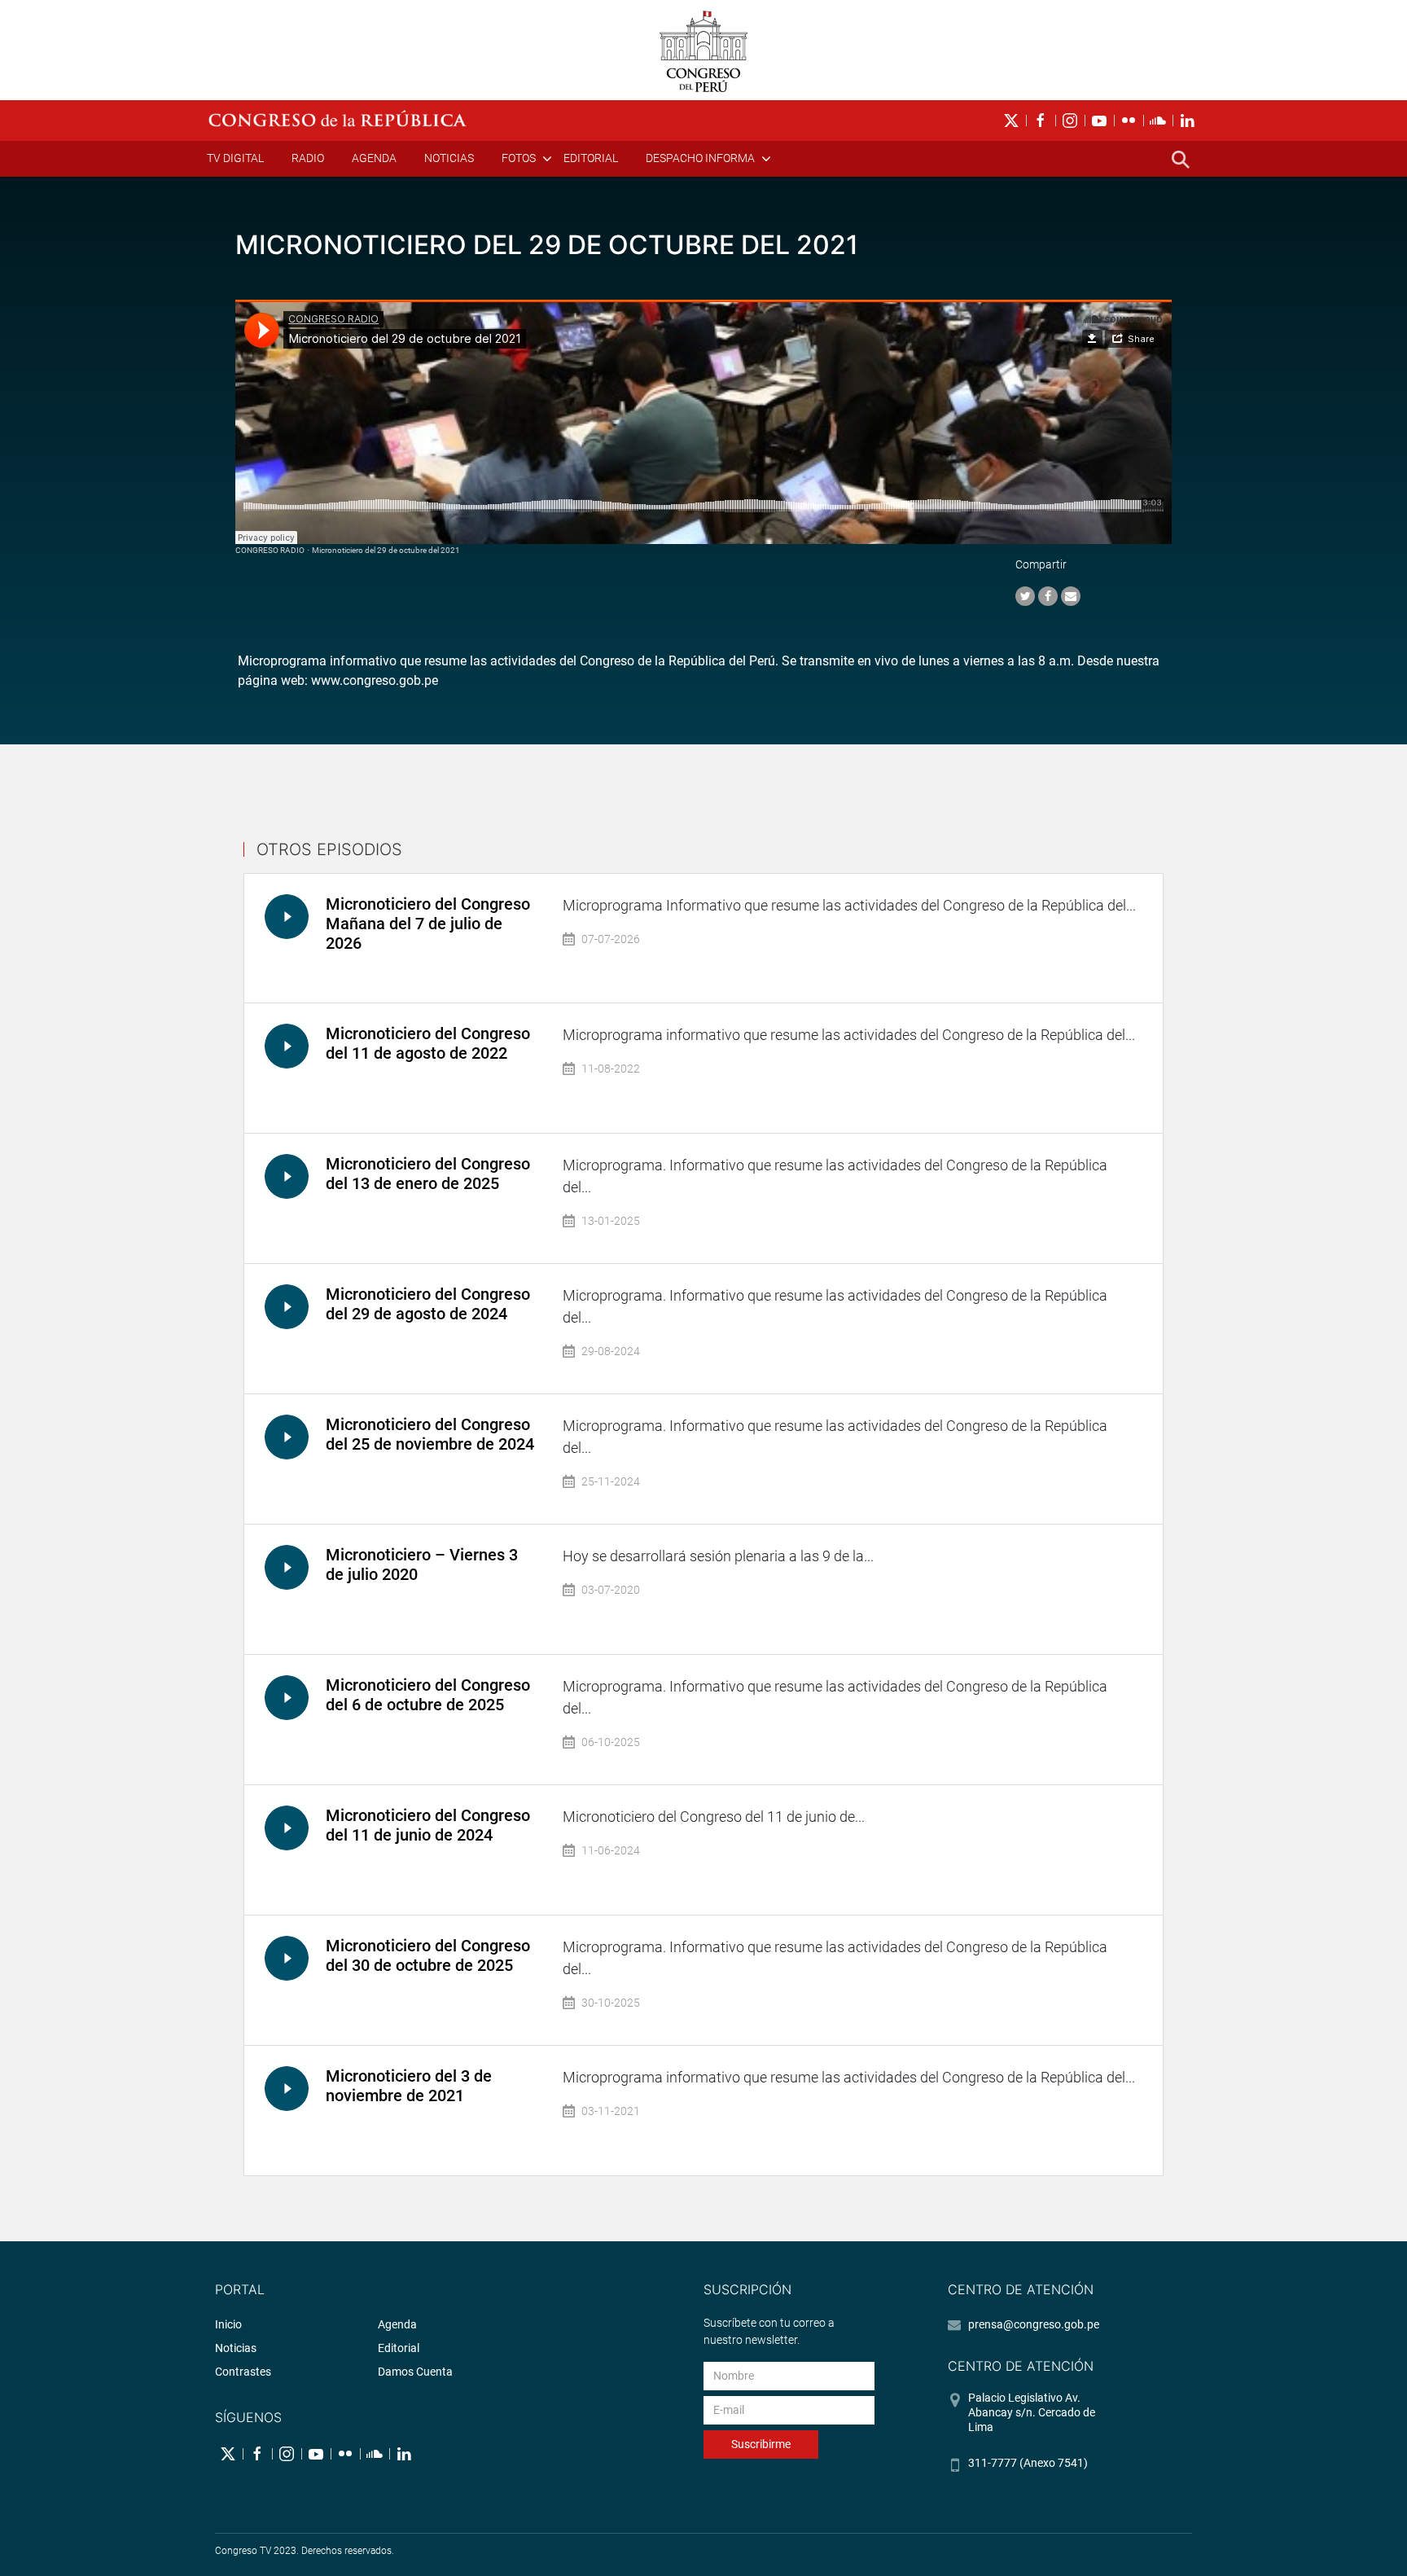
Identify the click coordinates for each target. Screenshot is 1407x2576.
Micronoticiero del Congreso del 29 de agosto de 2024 (428, 1304)
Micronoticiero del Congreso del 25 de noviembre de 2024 (430, 1434)
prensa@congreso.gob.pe (1034, 2324)
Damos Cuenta (415, 2372)
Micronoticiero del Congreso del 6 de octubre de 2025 (428, 1695)
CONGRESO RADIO (270, 550)
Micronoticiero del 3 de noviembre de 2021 (409, 2086)
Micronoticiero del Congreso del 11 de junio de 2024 (428, 1825)
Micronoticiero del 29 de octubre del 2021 (386, 550)
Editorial (591, 158)
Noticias (449, 158)
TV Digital (235, 158)
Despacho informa (700, 158)
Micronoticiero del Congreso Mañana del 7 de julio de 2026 (428, 924)
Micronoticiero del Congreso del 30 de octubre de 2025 (428, 1955)
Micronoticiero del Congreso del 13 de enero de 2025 (428, 1174)
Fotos (519, 158)
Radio (308, 158)
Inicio (228, 2324)
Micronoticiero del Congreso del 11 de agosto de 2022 (428, 1043)
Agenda (374, 158)
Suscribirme (761, 2444)
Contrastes (243, 2372)
